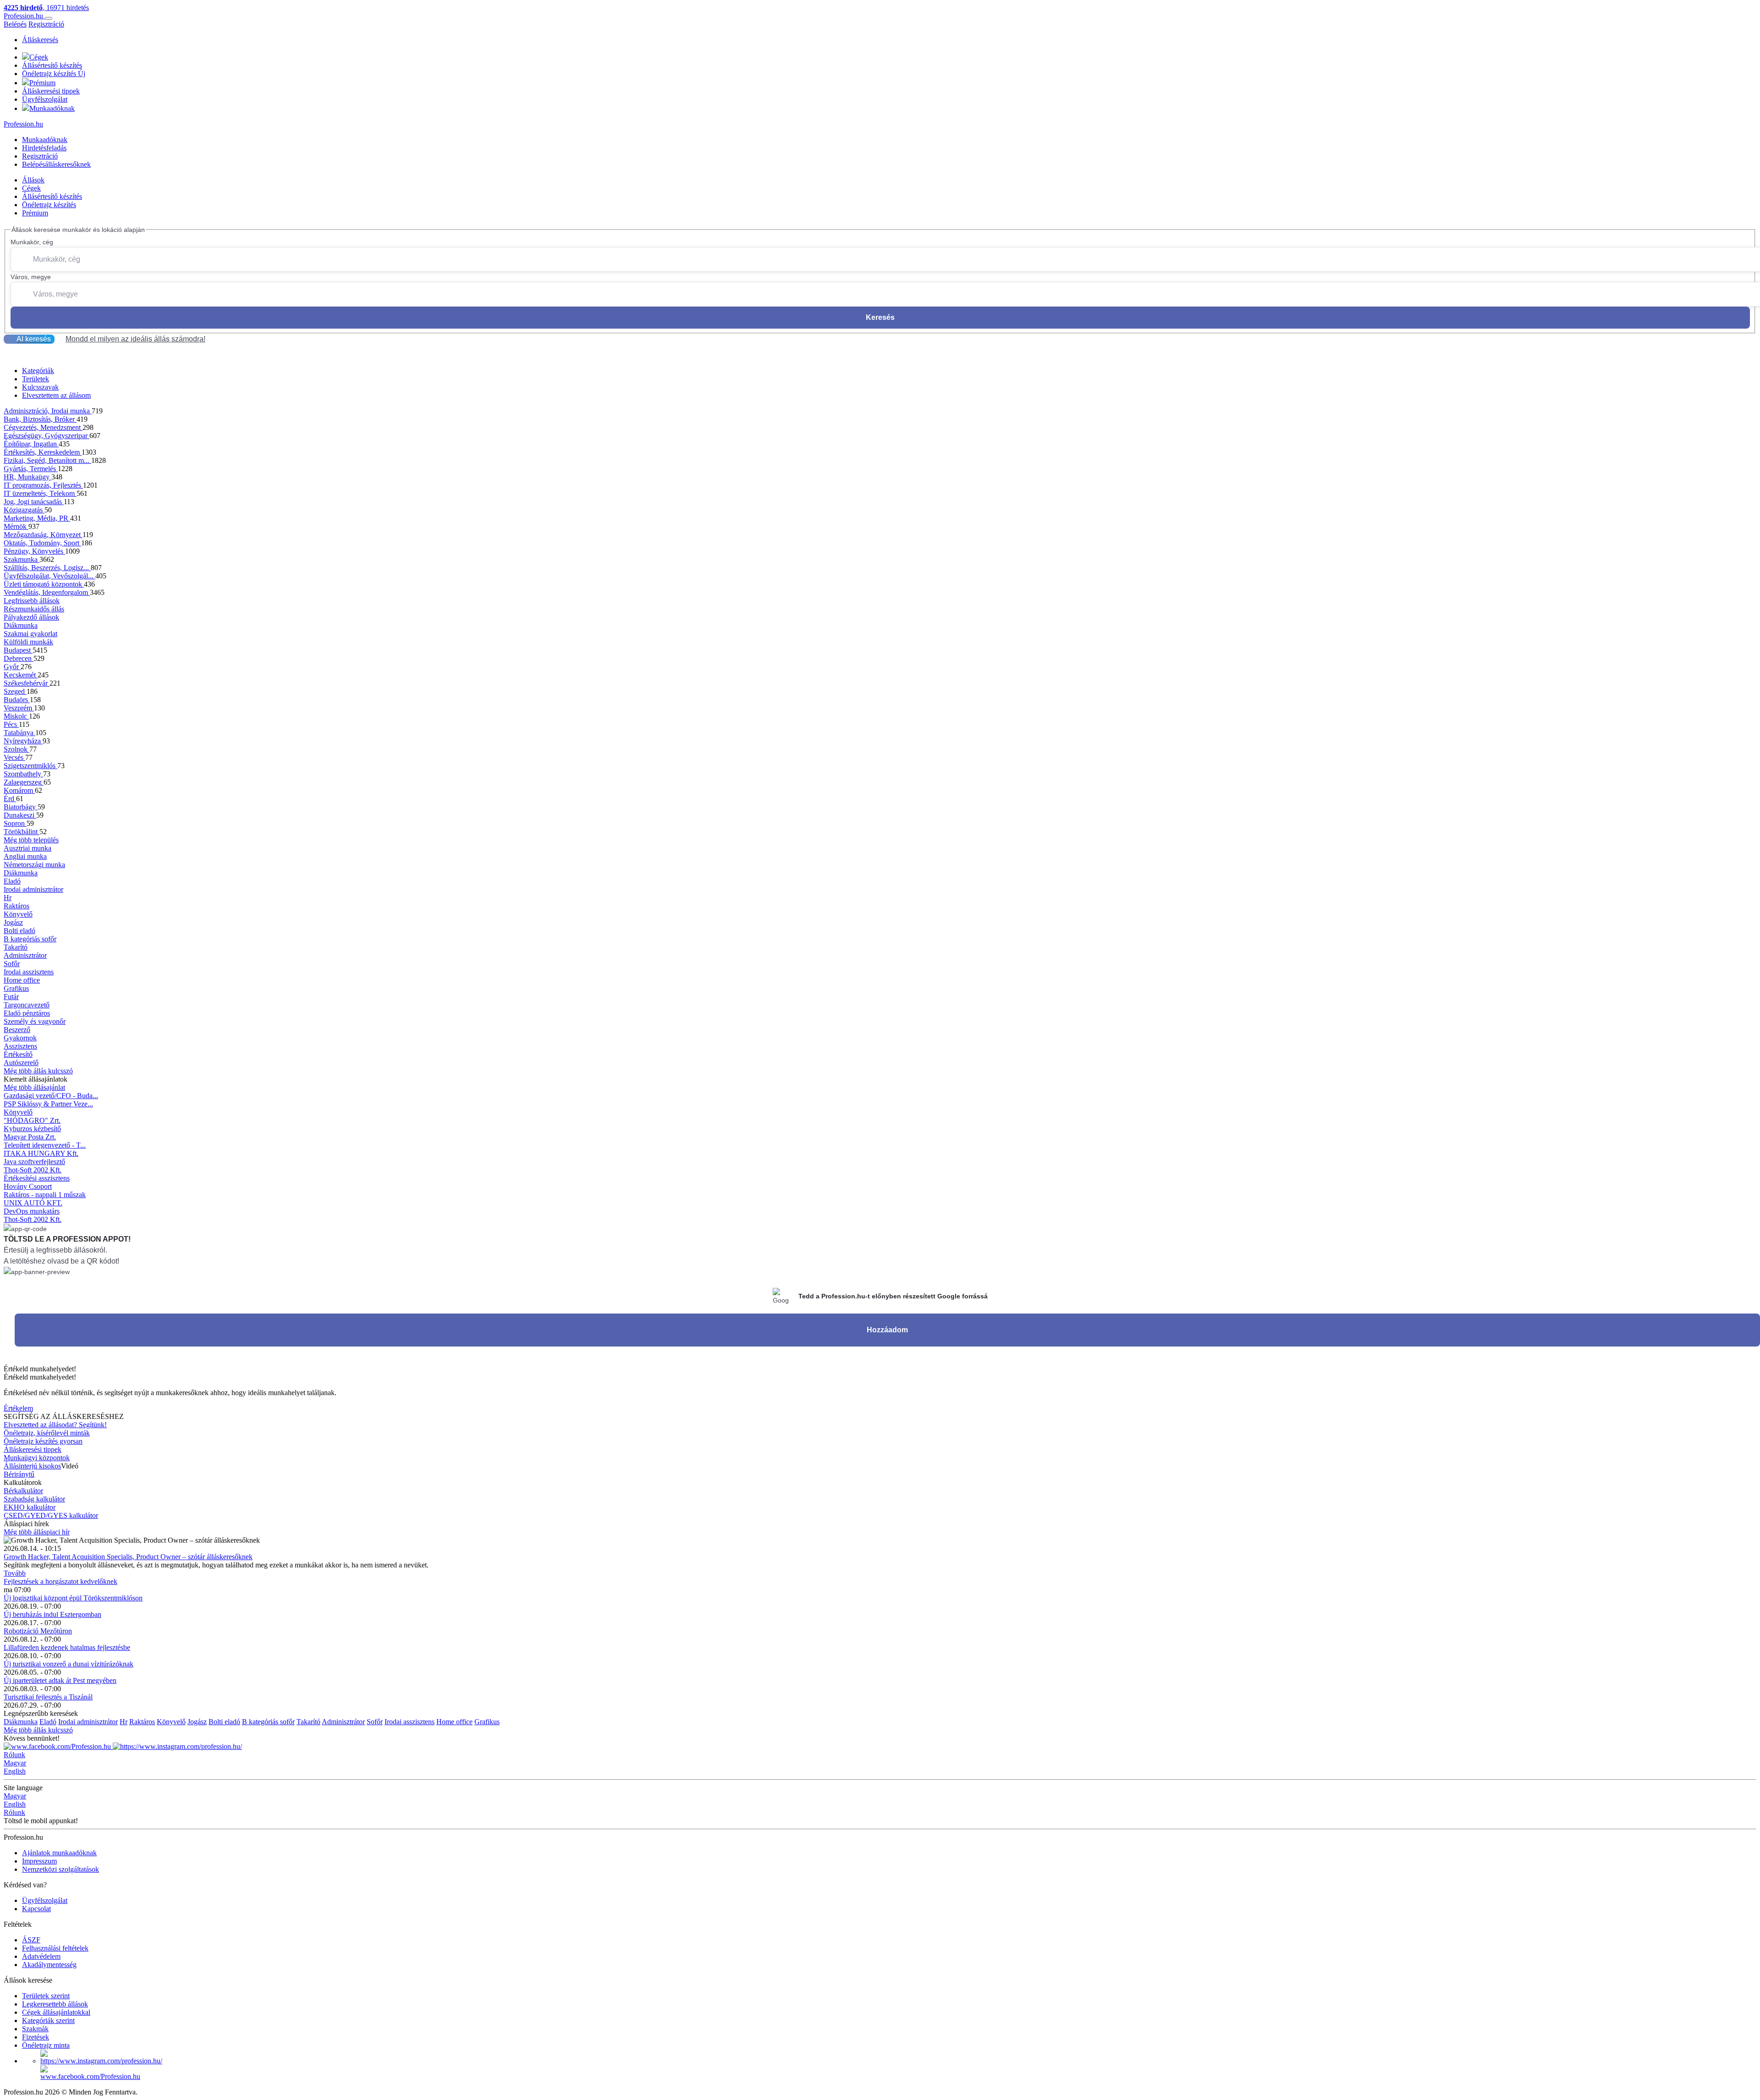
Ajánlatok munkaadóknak (59, 1853)
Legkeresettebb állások (55, 2004)
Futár (11, 997)
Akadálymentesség (49, 1965)
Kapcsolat (36, 1909)
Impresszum (39, 1861)
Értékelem (18, 1408)
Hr (8, 898)
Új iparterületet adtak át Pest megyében (60, 1680)
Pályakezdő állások (31, 617)
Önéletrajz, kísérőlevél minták (47, 1433)
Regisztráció (46, 24)
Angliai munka (25, 856)
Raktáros (16, 906)
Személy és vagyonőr (35, 1021)
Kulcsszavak (40, 387)
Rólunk (14, 1755)
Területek (36, 379)
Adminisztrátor (25, 955)
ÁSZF (31, 1940)
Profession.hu (24, 16)
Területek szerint (46, 1996)
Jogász (13, 922)
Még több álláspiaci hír (37, 1532)
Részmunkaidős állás (34, 609)
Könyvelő (18, 914)
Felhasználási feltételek (55, 1948)
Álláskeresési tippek (51, 91)
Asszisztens (20, 1046)
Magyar (15, 1763)
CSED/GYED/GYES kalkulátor (51, 1515)
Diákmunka (21, 625)
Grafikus (16, 988)
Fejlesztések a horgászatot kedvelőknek (60, 1581)
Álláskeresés (40, 40)
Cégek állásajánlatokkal (56, 2012)
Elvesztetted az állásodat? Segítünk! (55, 1425)
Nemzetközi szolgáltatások (60, 1869)
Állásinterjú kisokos (32, 1466)
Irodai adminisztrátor (33, 889)
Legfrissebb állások (32, 601)
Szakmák (35, 2029)
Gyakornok (20, 1038)
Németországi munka (34, 865)
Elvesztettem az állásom (56, 395)
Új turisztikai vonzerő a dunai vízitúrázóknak (69, 1664)
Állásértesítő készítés (52, 65)
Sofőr (12, 964)
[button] (880, 346)
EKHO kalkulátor (30, 1507)
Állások (33, 180)
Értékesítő (18, 1054)
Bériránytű (19, 1474)
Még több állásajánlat (34, 1087)
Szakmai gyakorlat (30, 634)
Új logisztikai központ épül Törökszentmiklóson (73, 1598)
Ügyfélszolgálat (45, 99)
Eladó (12, 881)
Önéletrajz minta (46, 2045)
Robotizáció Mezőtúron (38, 1631)
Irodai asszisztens (29, 972)
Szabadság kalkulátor (34, 1499)
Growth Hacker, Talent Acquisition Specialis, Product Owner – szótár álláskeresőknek (128, 1557)
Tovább (15, 1573)
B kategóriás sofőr (30, 939)
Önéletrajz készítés (54, 74)
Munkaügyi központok (37, 1458)
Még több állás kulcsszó (38, 1071)
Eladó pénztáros (27, 1013)
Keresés (880, 317)
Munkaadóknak (52, 108)
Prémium (42, 83)
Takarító (16, 947)
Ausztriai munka (27, 848)
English (15, 1771)
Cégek (39, 57)
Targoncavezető (27, 1005)
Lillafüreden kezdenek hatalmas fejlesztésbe (67, 1647)
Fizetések (36, 2037)
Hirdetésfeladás (44, 148)
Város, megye (31, 277)
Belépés (15, 24)
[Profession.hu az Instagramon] (177, 1746)
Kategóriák (38, 371)
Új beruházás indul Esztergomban (52, 1614)
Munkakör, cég (32, 242)
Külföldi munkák (28, 642)
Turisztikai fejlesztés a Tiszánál (48, 1697)
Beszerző (17, 1030)
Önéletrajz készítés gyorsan (43, 1441)
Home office (22, 980)
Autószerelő (21, 1063)
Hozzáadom (887, 1330)
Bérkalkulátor (23, 1491)
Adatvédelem (41, 1956)
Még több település (31, 840)
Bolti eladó (19, 931)
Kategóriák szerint (48, 2020)
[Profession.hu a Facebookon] (58, 1746)
